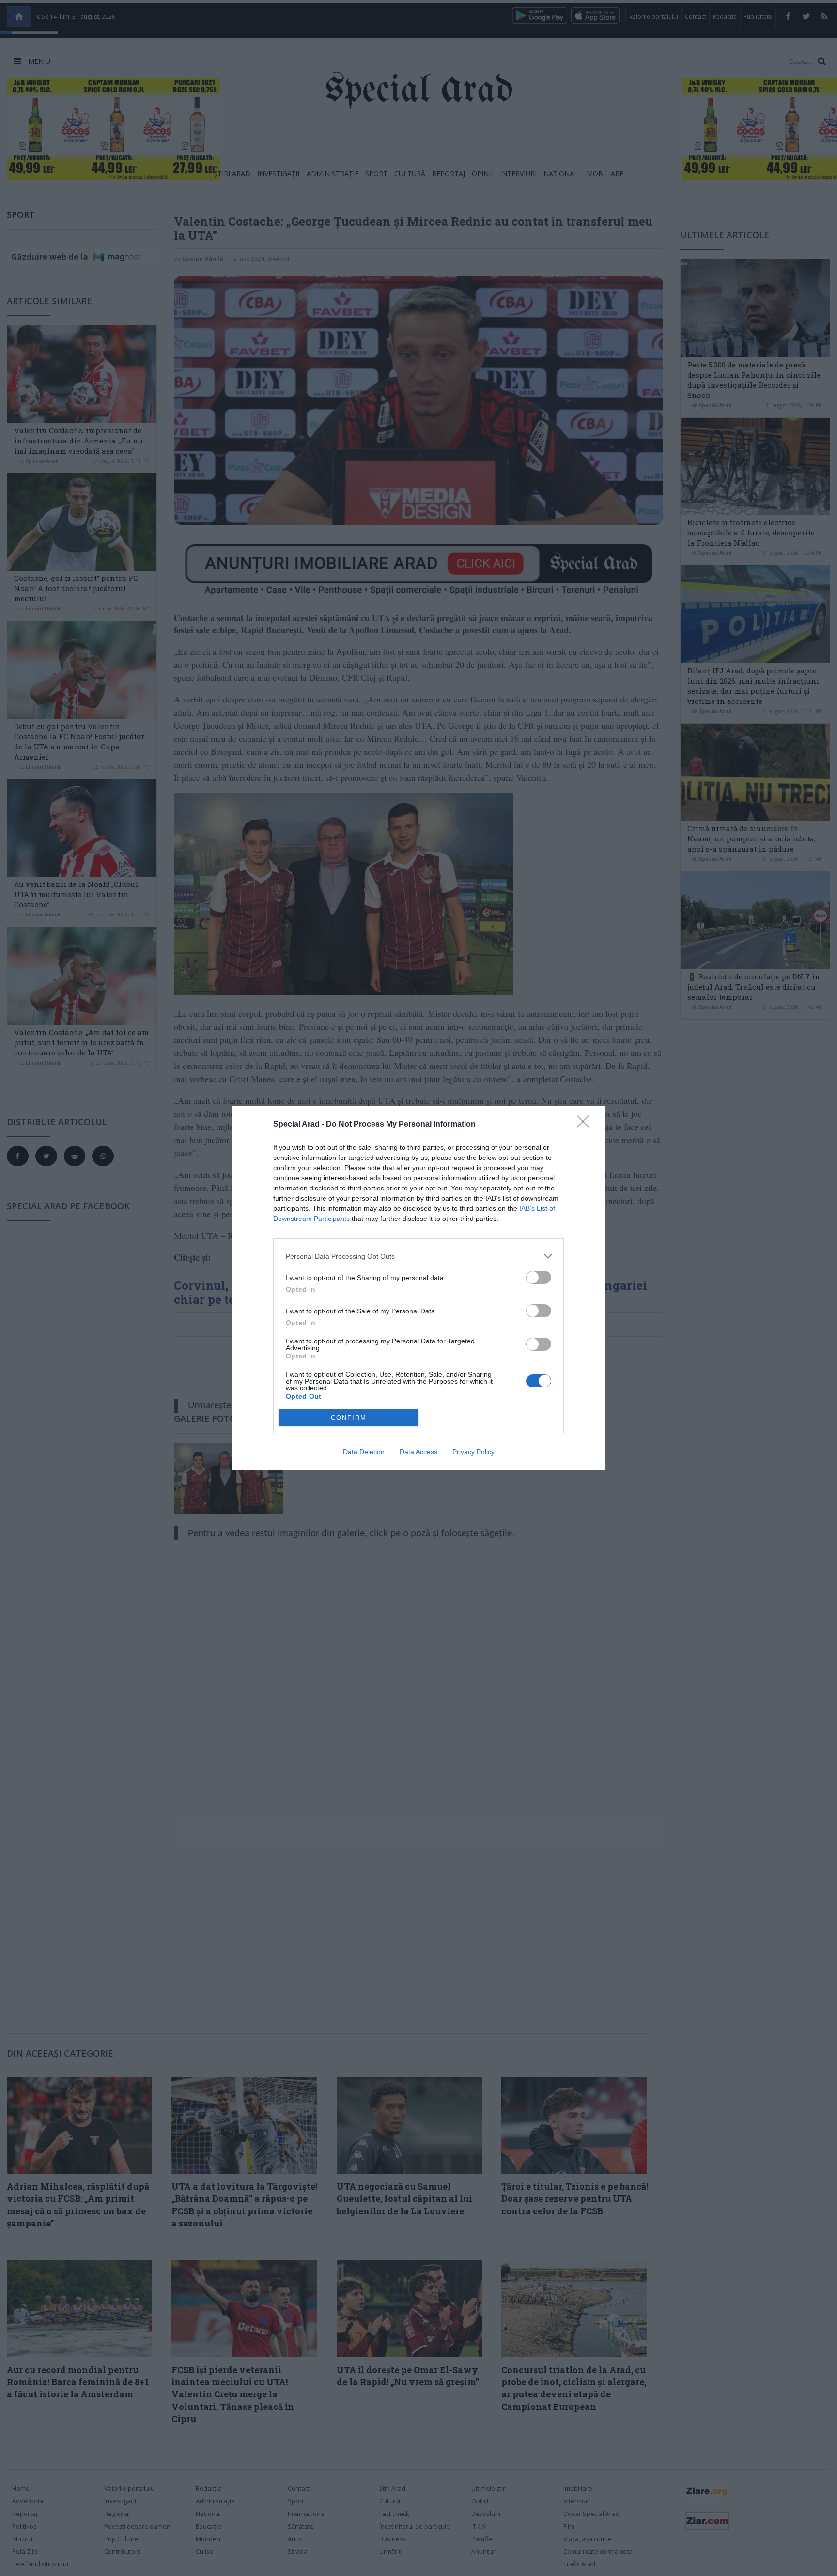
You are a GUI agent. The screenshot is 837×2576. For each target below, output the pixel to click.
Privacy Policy (473, 1452)
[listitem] (418, 1256)
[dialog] (418, 1288)
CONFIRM (349, 1418)
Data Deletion (364, 1452)
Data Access (418, 1452)
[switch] (539, 1277)
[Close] (586, 1125)
